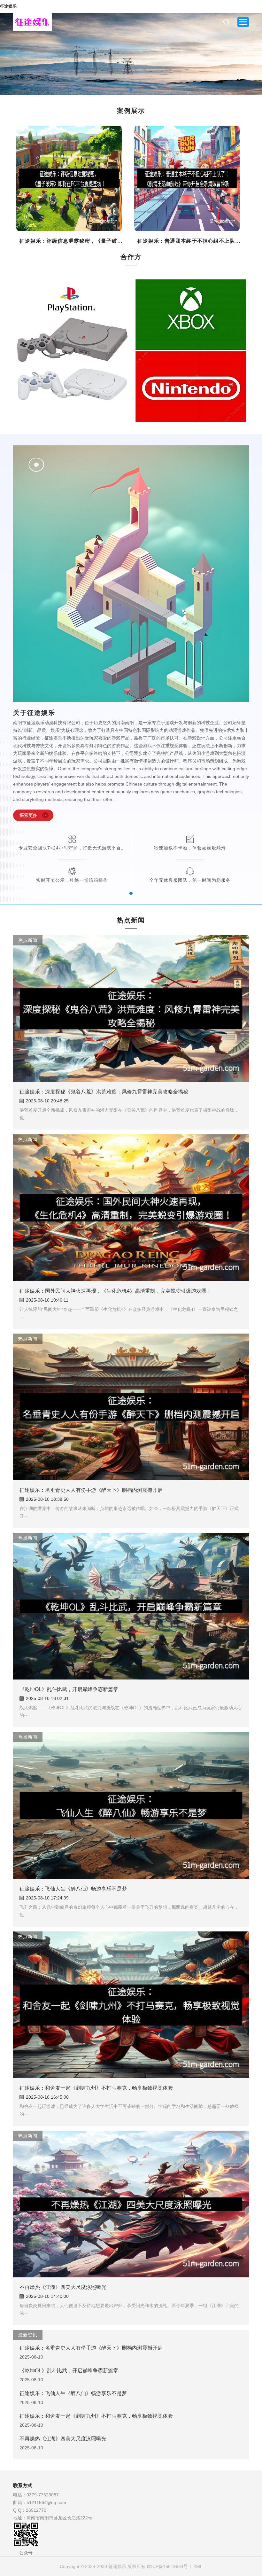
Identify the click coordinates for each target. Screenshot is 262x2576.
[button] (18, 54)
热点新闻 (28, 940)
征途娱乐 (8, 6)
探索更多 (28, 815)
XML (198, 2566)
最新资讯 (28, 2335)
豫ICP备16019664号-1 (169, 2566)
